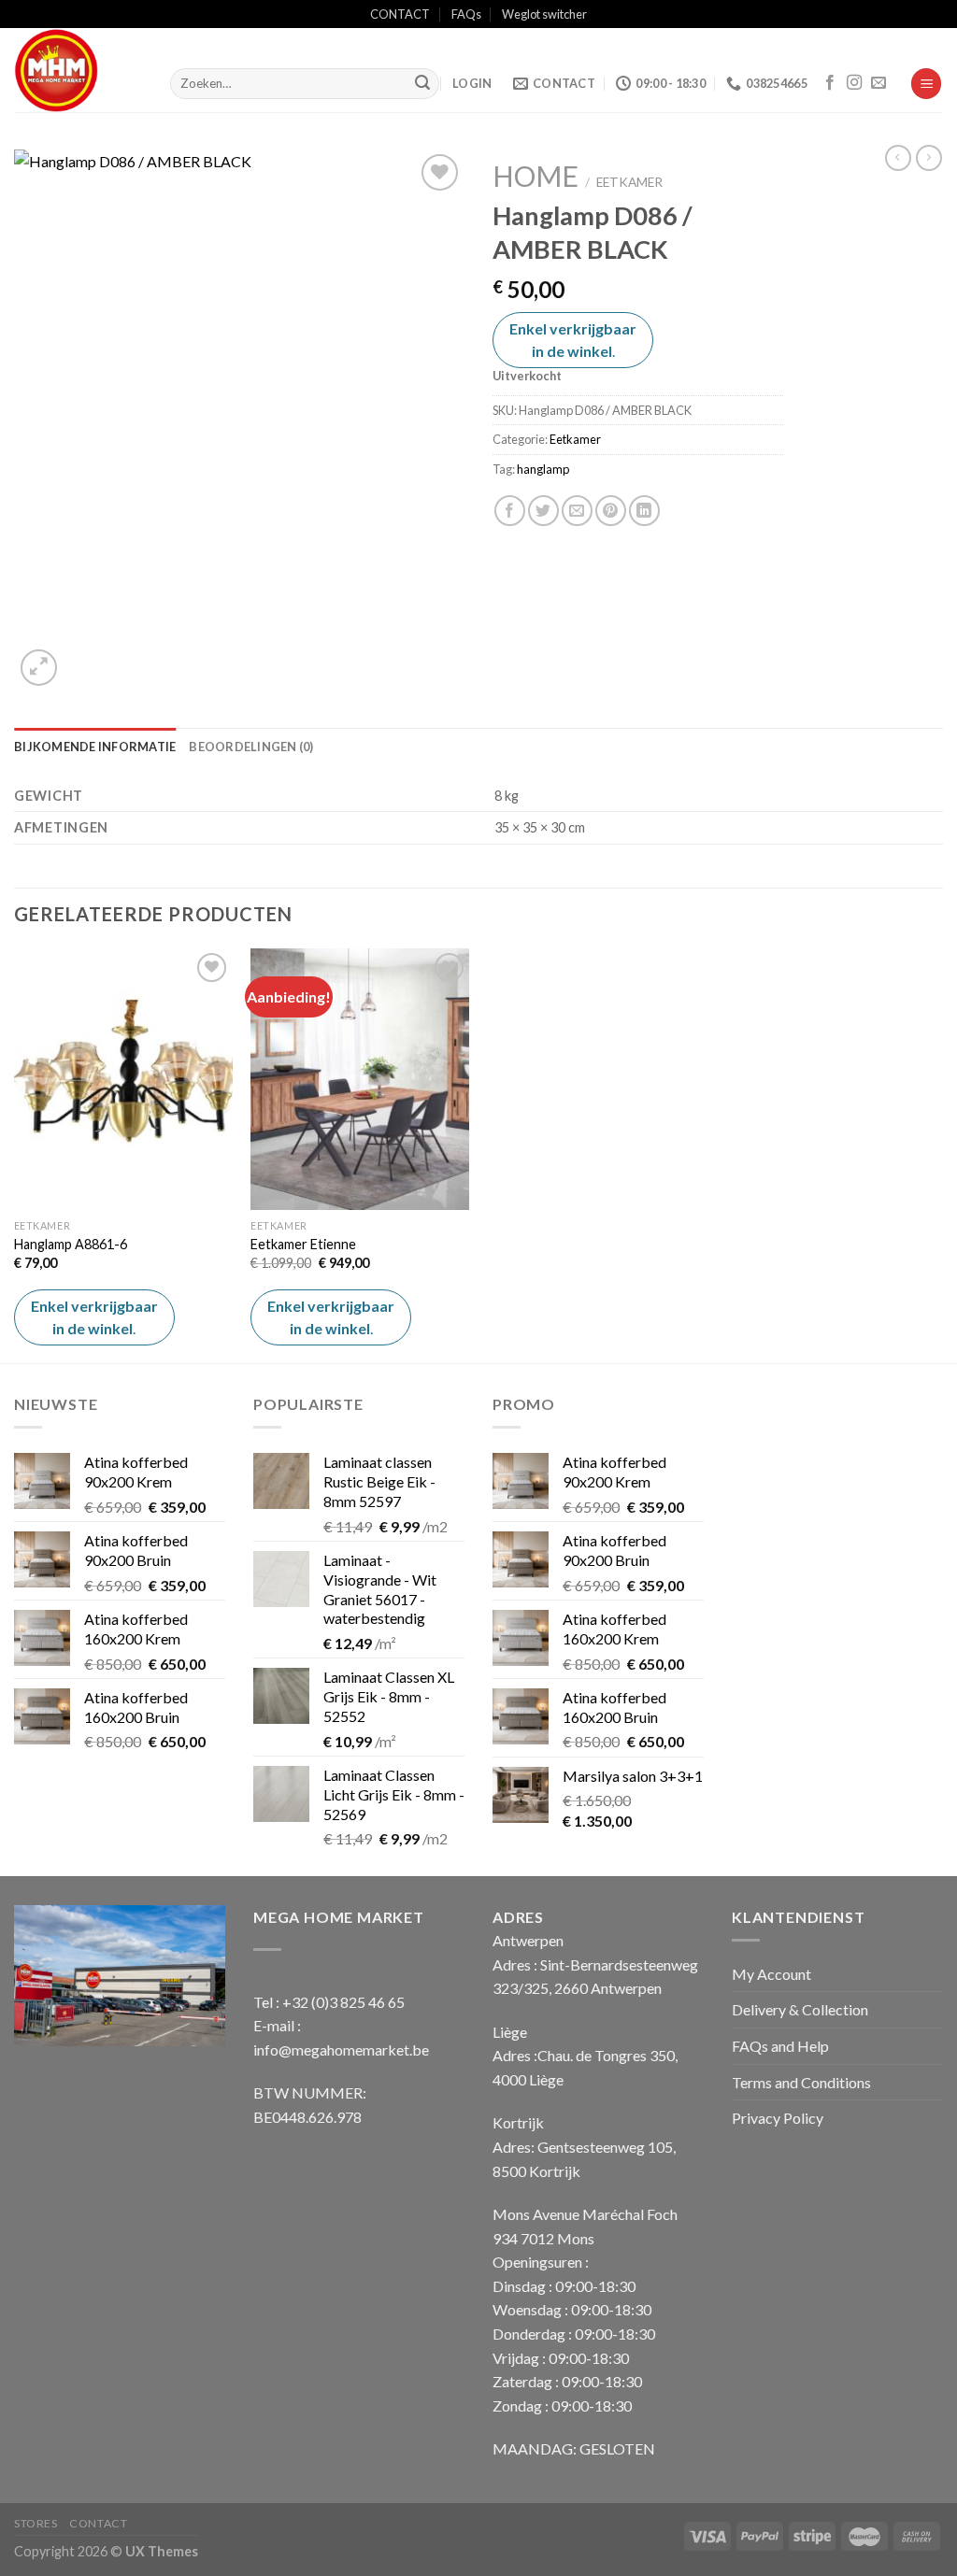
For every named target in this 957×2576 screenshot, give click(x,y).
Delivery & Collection (800, 2009)
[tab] (95, 747)
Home (536, 176)
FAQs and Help (780, 2046)
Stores (36, 2523)
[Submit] (422, 84)
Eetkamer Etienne (303, 1244)
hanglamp (543, 469)
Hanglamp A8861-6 (71, 1244)
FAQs (466, 14)
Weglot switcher (544, 14)
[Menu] (926, 84)
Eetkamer (629, 182)
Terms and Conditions (801, 2082)
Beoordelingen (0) (251, 747)
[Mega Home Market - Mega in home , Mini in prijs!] (78, 70)
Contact (98, 2523)
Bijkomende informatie (95, 747)
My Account (771, 1974)
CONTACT (400, 14)
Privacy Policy (778, 2118)
